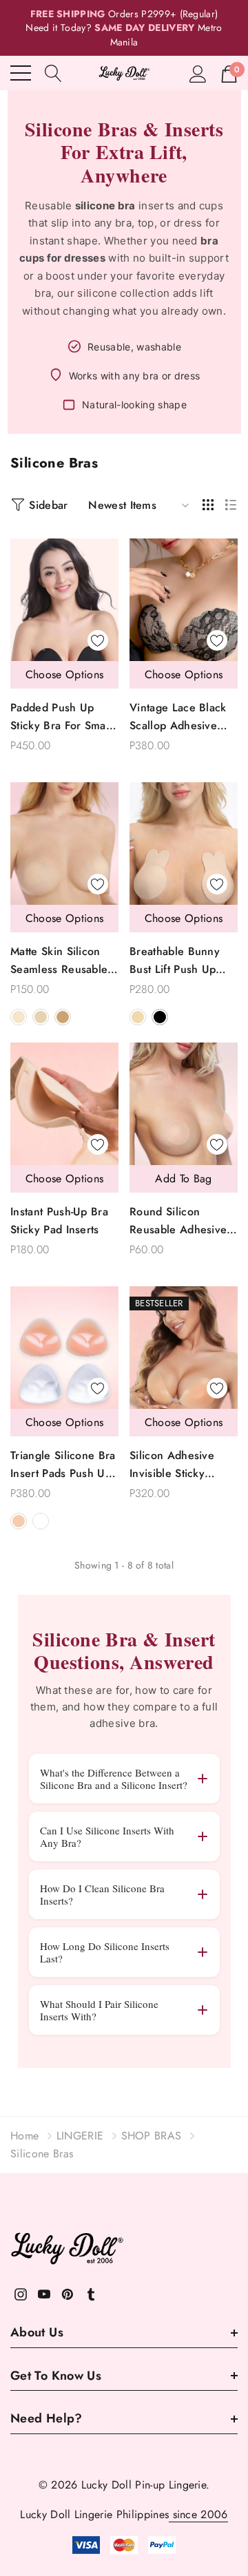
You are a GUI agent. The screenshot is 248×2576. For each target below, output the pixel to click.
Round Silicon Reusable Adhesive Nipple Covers (178, 1221)
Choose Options (64, 674)
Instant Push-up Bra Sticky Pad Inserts (59, 1221)
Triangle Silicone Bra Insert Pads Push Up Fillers (63, 1465)
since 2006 (198, 2514)
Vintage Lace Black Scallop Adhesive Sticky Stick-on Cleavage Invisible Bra (178, 717)
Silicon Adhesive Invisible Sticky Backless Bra (172, 1465)
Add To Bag (183, 1179)
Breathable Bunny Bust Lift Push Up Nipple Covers (175, 961)
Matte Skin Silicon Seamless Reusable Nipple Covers (59, 961)
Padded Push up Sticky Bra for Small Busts (61, 717)
